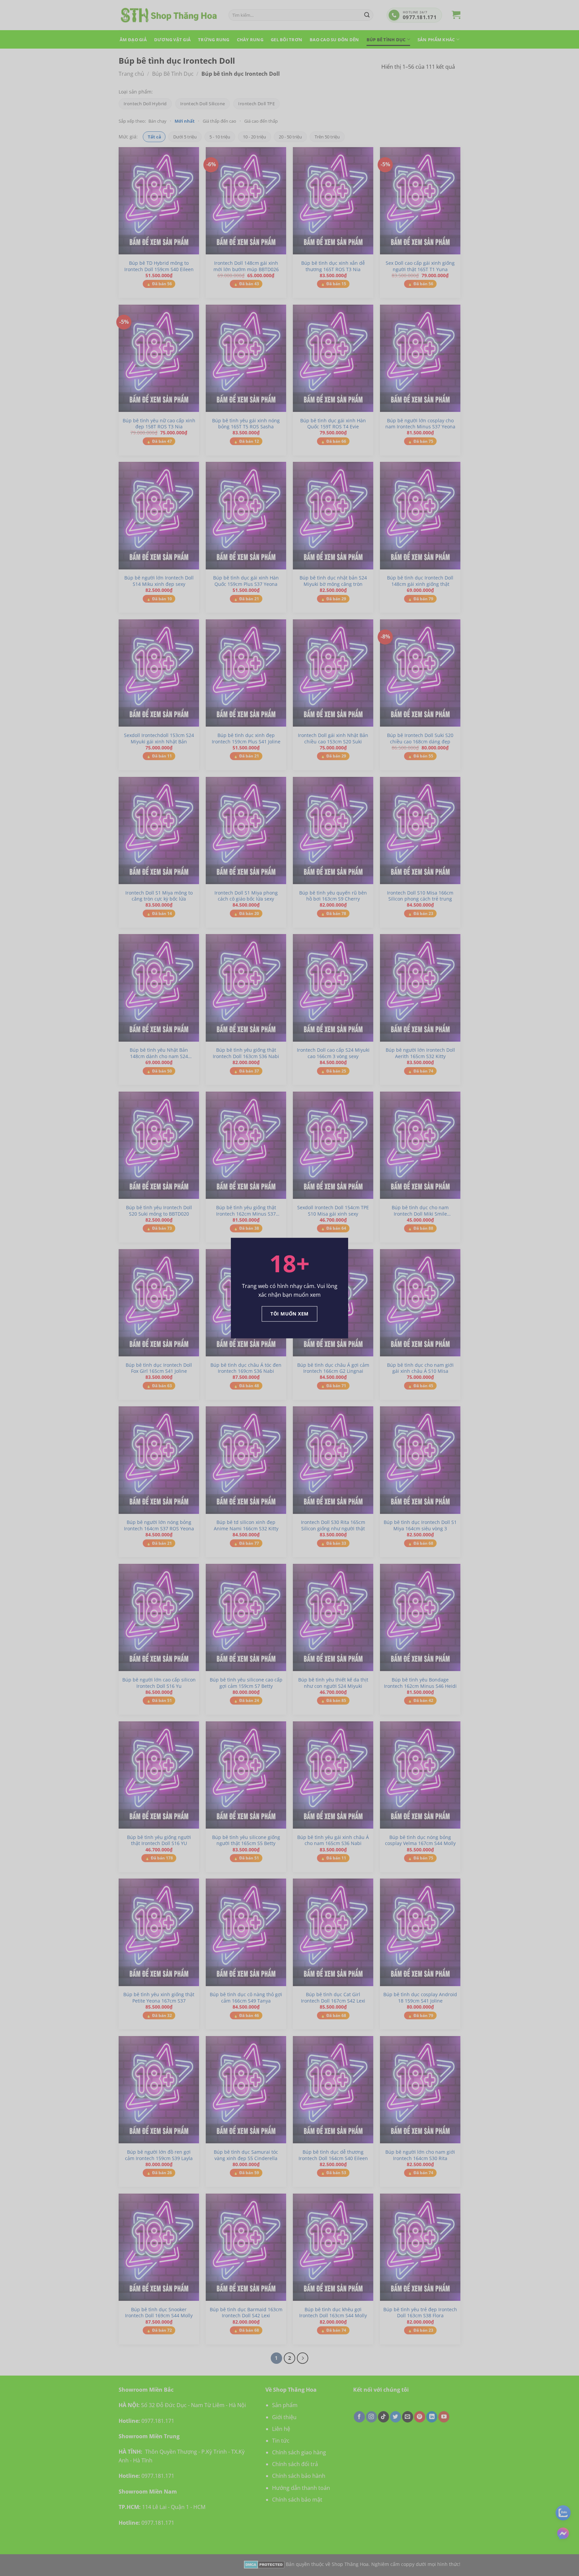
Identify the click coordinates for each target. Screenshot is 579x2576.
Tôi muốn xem (289, 1314)
